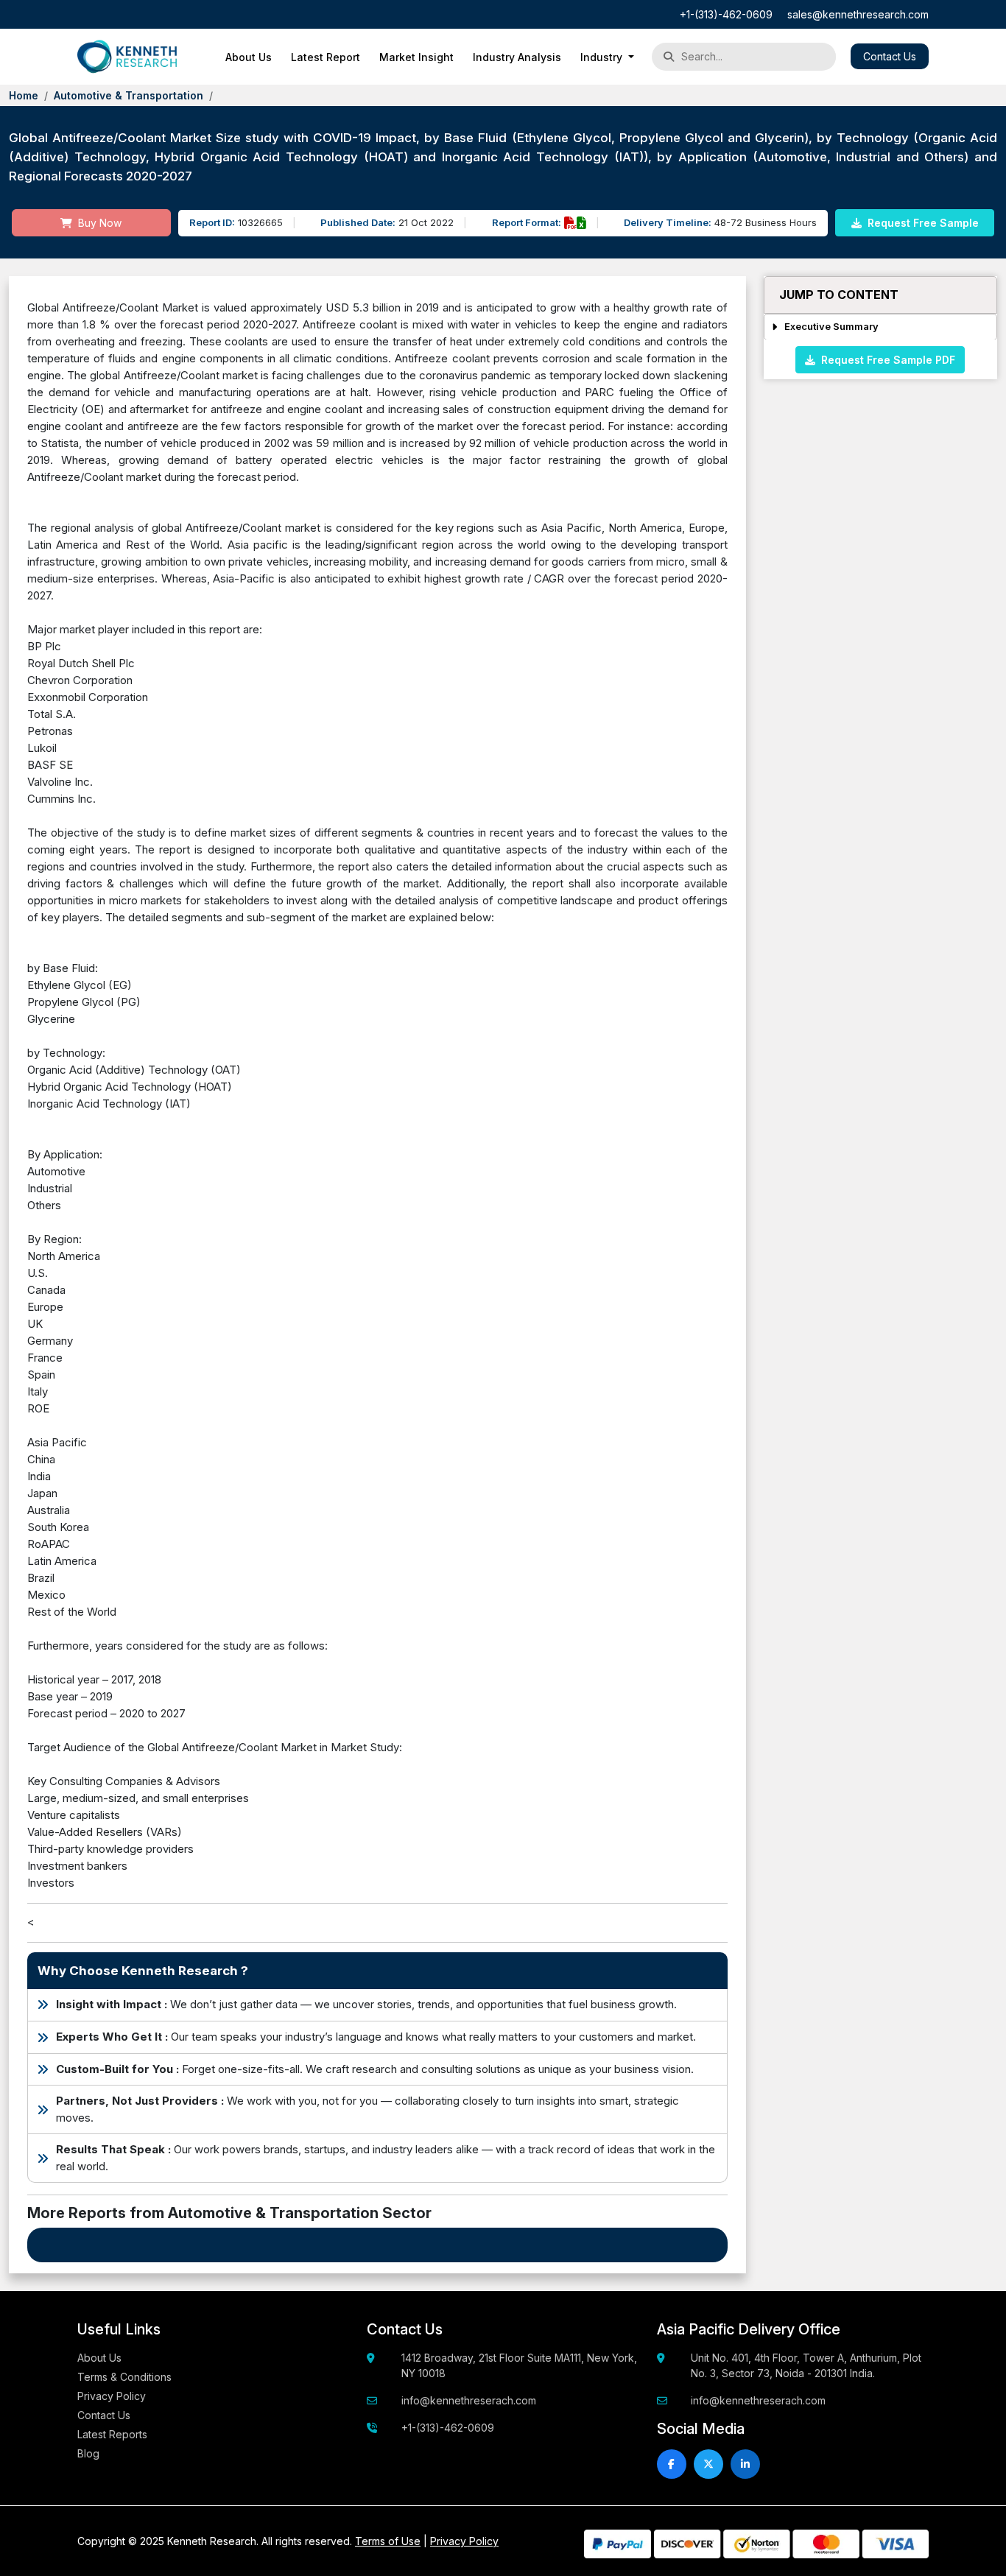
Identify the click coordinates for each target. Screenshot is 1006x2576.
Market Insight (416, 57)
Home (24, 95)
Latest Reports (112, 2434)
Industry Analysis (517, 57)
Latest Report (326, 57)
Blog (88, 2453)
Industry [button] (603, 57)
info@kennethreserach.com (469, 2400)
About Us (249, 57)
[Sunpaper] (127, 57)
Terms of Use (388, 2541)
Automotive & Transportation (129, 95)
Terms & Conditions (124, 2377)
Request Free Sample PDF (885, 359)
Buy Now (98, 223)
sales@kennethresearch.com (858, 14)
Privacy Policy (112, 2396)
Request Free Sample (922, 223)
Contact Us (890, 56)
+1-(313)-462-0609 (726, 14)
